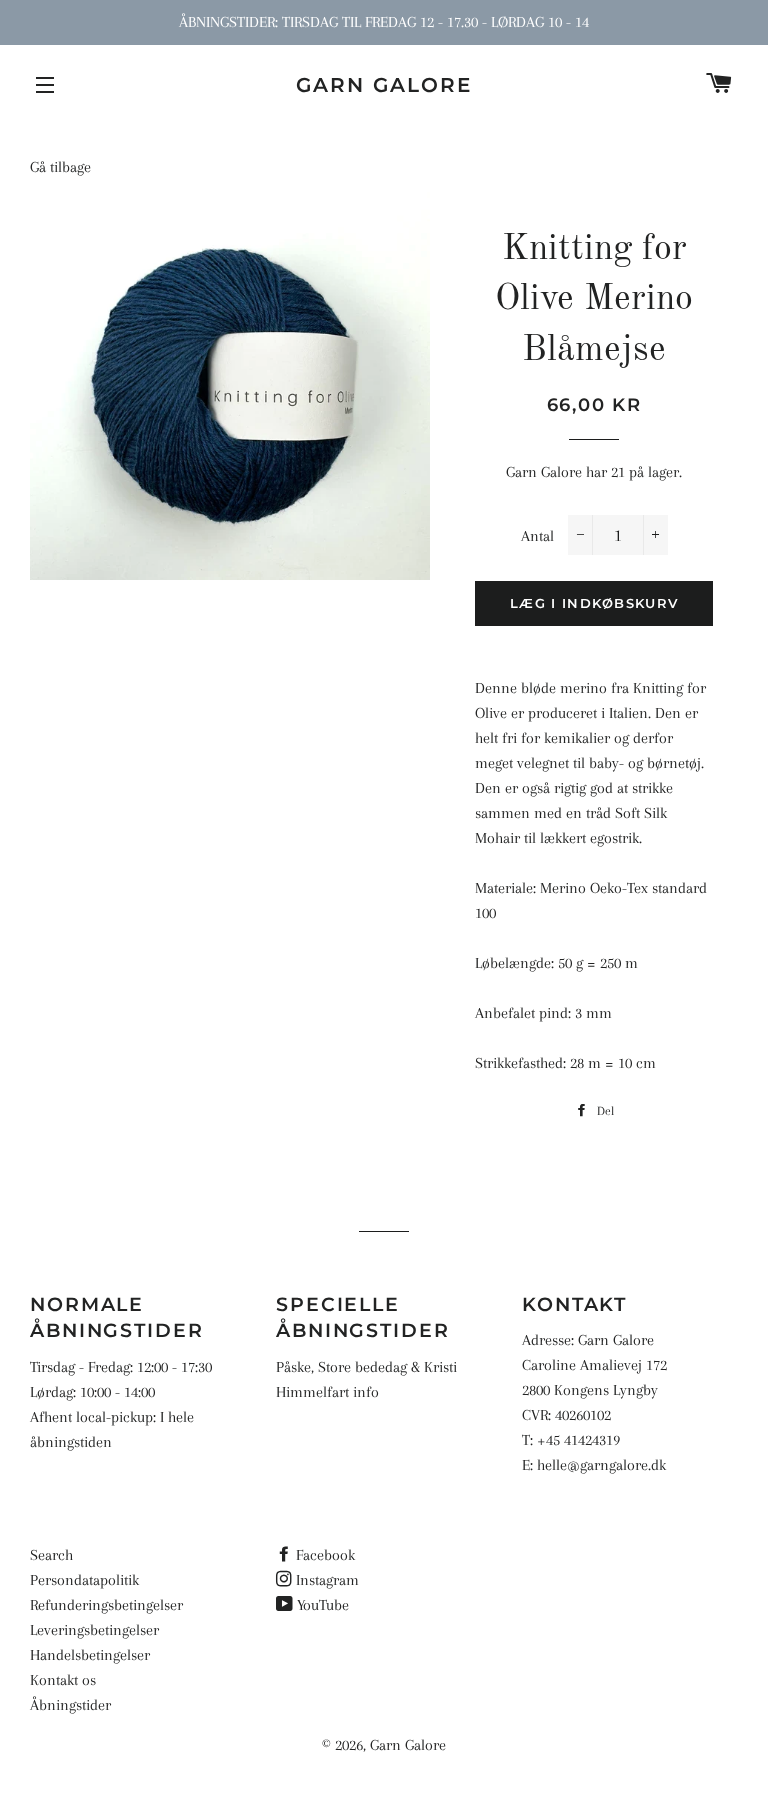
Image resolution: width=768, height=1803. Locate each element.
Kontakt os (63, 1680)
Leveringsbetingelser (94, 1630)
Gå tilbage (60, 167)
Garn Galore (384, 85)
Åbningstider (70, 1705)
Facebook (325, 1555)
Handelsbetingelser (90, 1655)
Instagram (327, 1580)
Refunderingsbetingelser (106, 1605)
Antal (537, 536)
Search (51, 1555)
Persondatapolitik (84, 1580)
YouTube (323, 1605)
